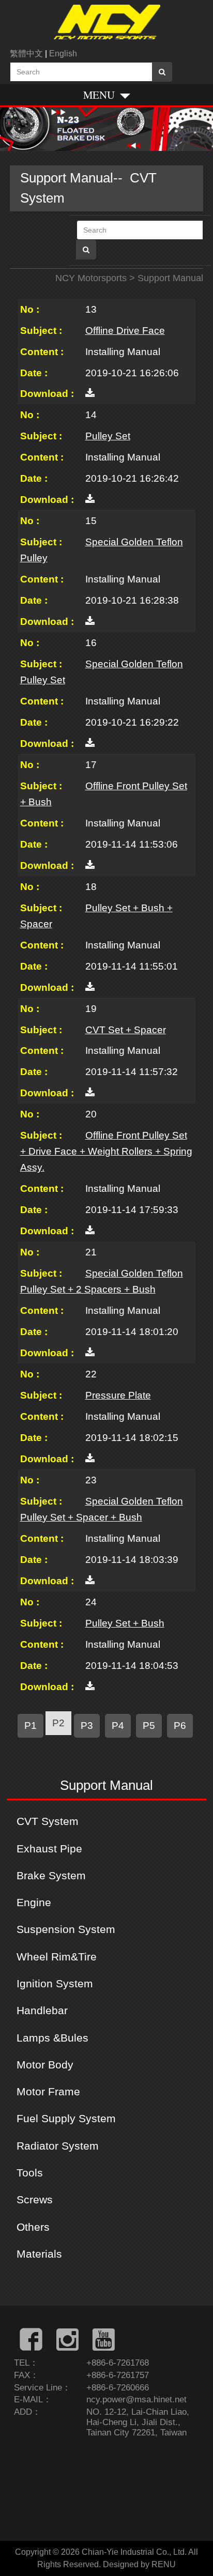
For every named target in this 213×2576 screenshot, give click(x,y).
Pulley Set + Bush (125, 1623)
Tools (30, 2173)
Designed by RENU (139, 2564)
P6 (180, 1725)
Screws (35, 2199)
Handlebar (42, 2010)
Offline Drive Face (125, 330)
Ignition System (55, 1983)
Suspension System (66, 1929)
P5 (149, 1725)
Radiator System (58, 2146)
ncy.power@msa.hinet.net (136, 2399)
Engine (34, 1902)
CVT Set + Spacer (126, 1030)
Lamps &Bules (52, 2038)
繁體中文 (26, 53)
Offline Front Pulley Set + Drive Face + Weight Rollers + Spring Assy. (106, 1151)
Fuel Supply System (66, 2118)
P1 (31, 1725)
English (63, 53)
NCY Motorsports (91, 278)
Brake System (51, 1875)
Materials (39, 2254)
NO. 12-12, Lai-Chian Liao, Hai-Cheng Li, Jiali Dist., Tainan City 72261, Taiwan (138, 2422)
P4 (118, 1725)
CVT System (48, 1821)
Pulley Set (108, 436)
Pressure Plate (118, 1395)
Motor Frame (48, 2091)
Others (33, 2227)
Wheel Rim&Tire (57, 1957)
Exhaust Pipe (49, 1849)
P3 (87, 1725)
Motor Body (45, 2065)
